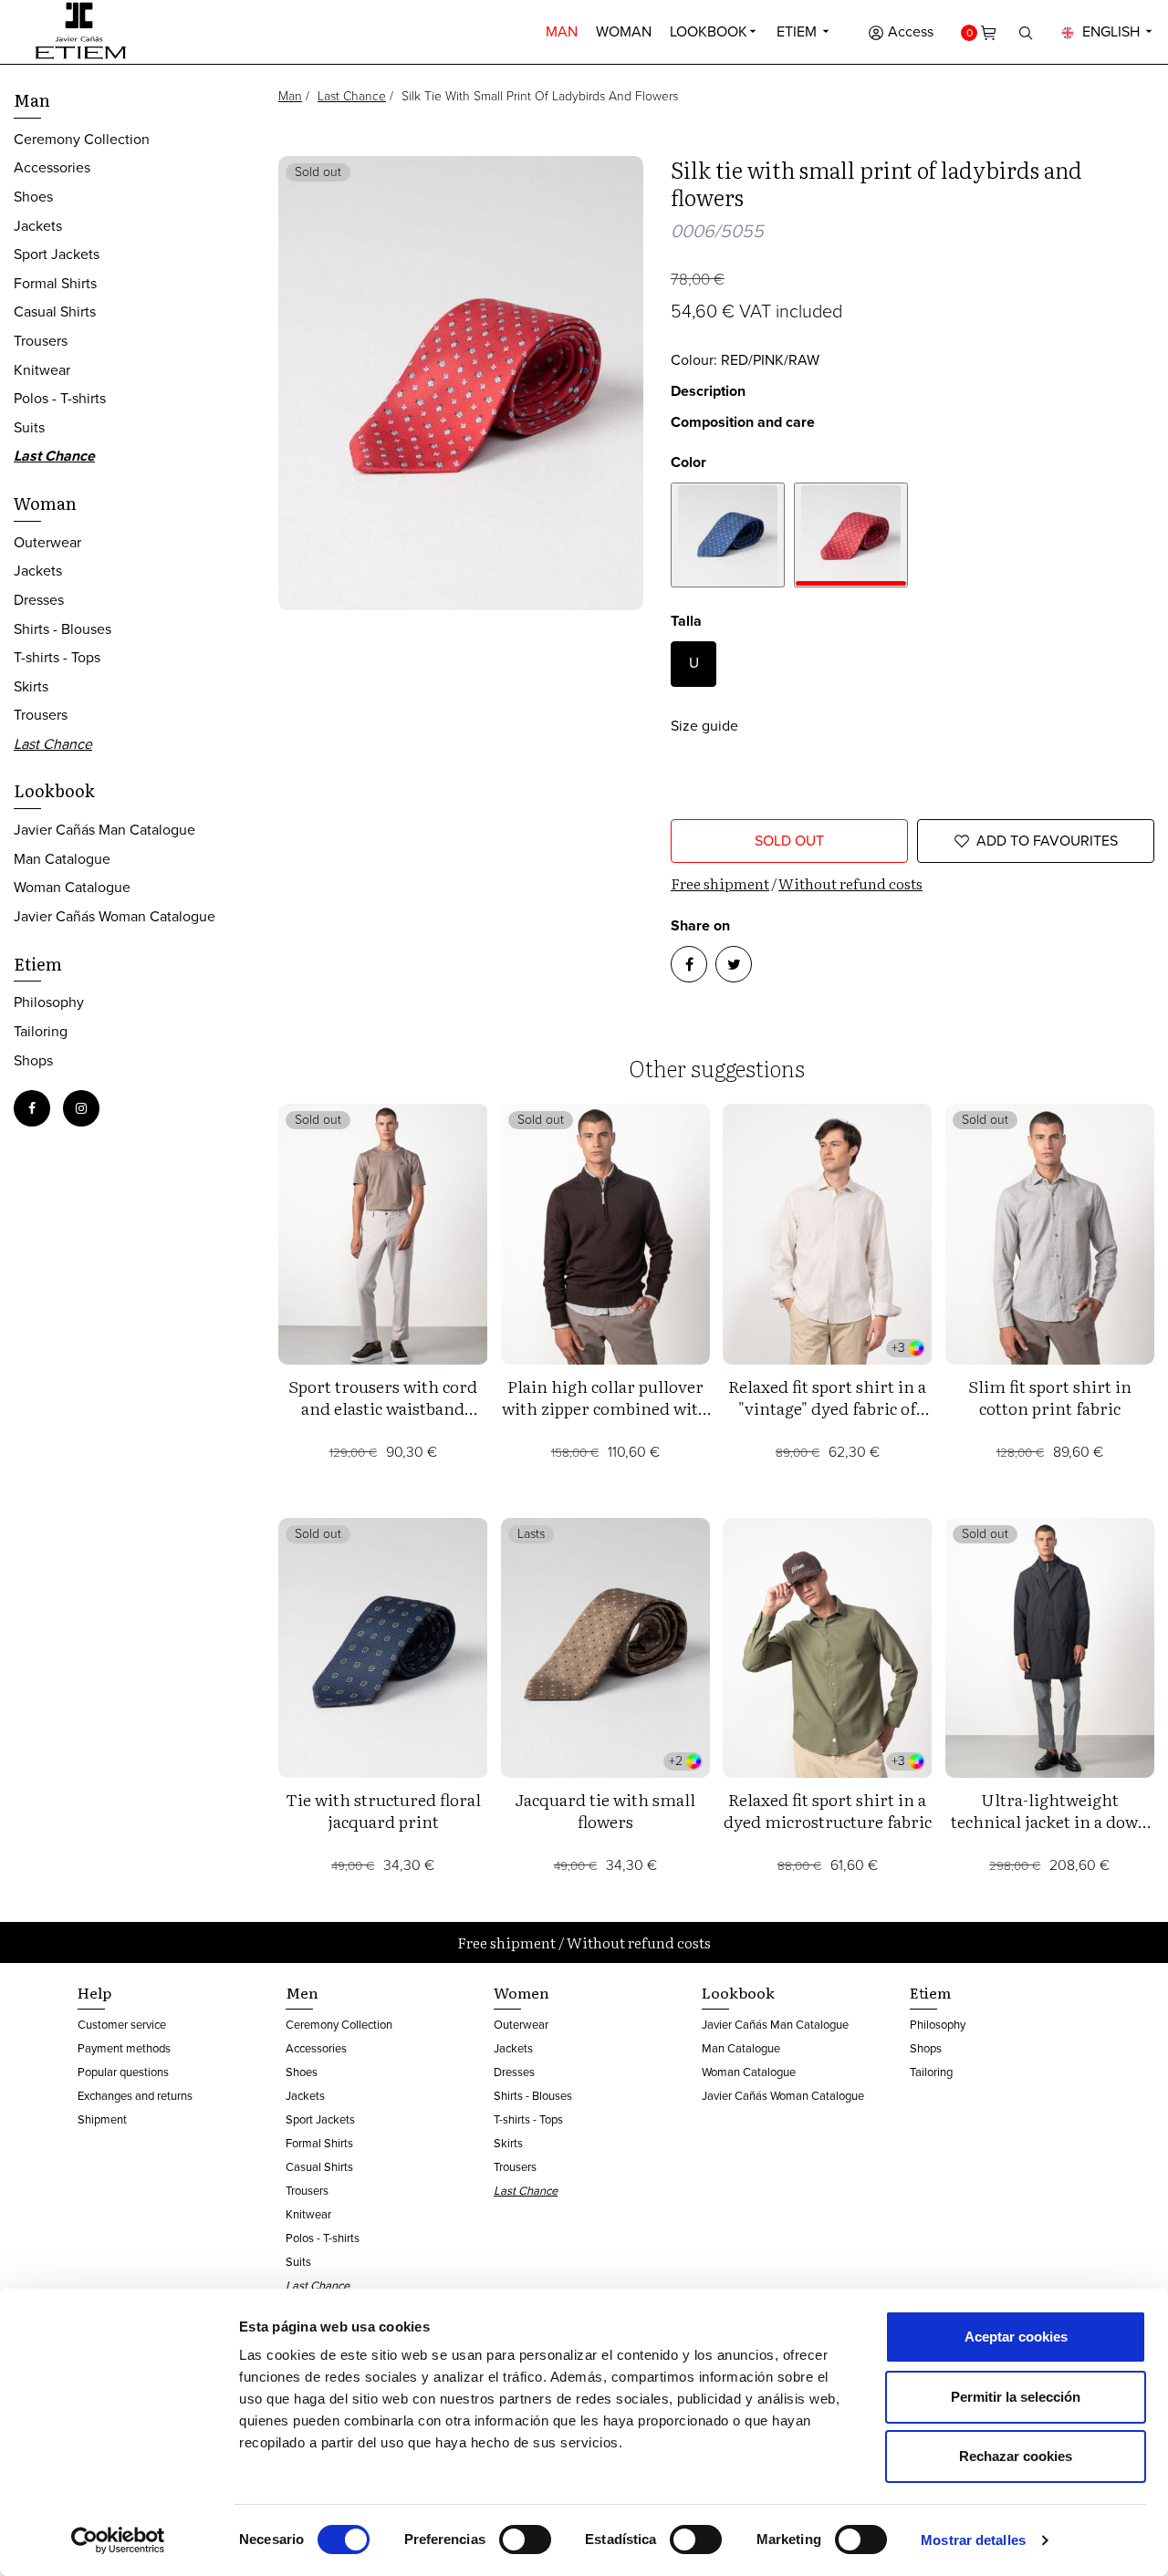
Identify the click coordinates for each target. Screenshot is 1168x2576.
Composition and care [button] (743, 422)
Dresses (39, 600)
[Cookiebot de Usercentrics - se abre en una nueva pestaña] (118, 2540)
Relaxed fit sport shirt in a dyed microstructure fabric (828, 1810)
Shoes (33, 197)
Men (302, 1992)
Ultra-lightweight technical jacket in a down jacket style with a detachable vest (1050, 1832)
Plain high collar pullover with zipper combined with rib (605, 1408)
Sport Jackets (57, 254)
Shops (33, 1060)
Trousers (41, 341)
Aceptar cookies (1016, 2337)
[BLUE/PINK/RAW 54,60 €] (728, 535)
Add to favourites (1047, 841)
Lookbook (709, 31)
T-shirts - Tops (57, 657)
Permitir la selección (1016, 2397)
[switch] (525, 2540)
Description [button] (708, 391)
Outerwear (47, 542)
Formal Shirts (55, 283)
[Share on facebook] (689, 964)
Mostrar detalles (973, 2540)
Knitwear (42, 370)
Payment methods (124, 2048)
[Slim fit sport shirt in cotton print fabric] (1050, 1234)
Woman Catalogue (72, 887)
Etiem (798, 31)
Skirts (31, 686)
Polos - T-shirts (60, 398)
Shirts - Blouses (63, 629)
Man (562, 31)
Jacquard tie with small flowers (605, 1810)
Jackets (38, 226)
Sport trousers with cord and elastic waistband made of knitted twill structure (383, 1419)
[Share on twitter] (734, 964)
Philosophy (49, 1002)
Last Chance (352, 96)
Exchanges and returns (135, 2096)
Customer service (122, 2025)
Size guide (704, 726)
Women (521, 1992)
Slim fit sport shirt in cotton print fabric (1050, 1397)
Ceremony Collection (82, 139)
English (1111, 31)
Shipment (102, 2119)
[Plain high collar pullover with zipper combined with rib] (606, 1234)
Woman (624, 31)
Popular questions (123, 2072)
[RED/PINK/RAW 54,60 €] (851, 535)
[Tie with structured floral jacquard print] (383, 1648)
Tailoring (41, 1031)
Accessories (52, 167)
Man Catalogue (62, 859)
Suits (29, 427)
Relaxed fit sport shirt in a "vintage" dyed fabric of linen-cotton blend (827, 1408)
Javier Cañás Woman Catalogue (115, 916)
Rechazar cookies (1016, 2456)
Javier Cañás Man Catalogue (104, 830)
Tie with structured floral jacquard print (383, 1810)
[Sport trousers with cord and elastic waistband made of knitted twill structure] (383, 1234)
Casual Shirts (55, 312)
